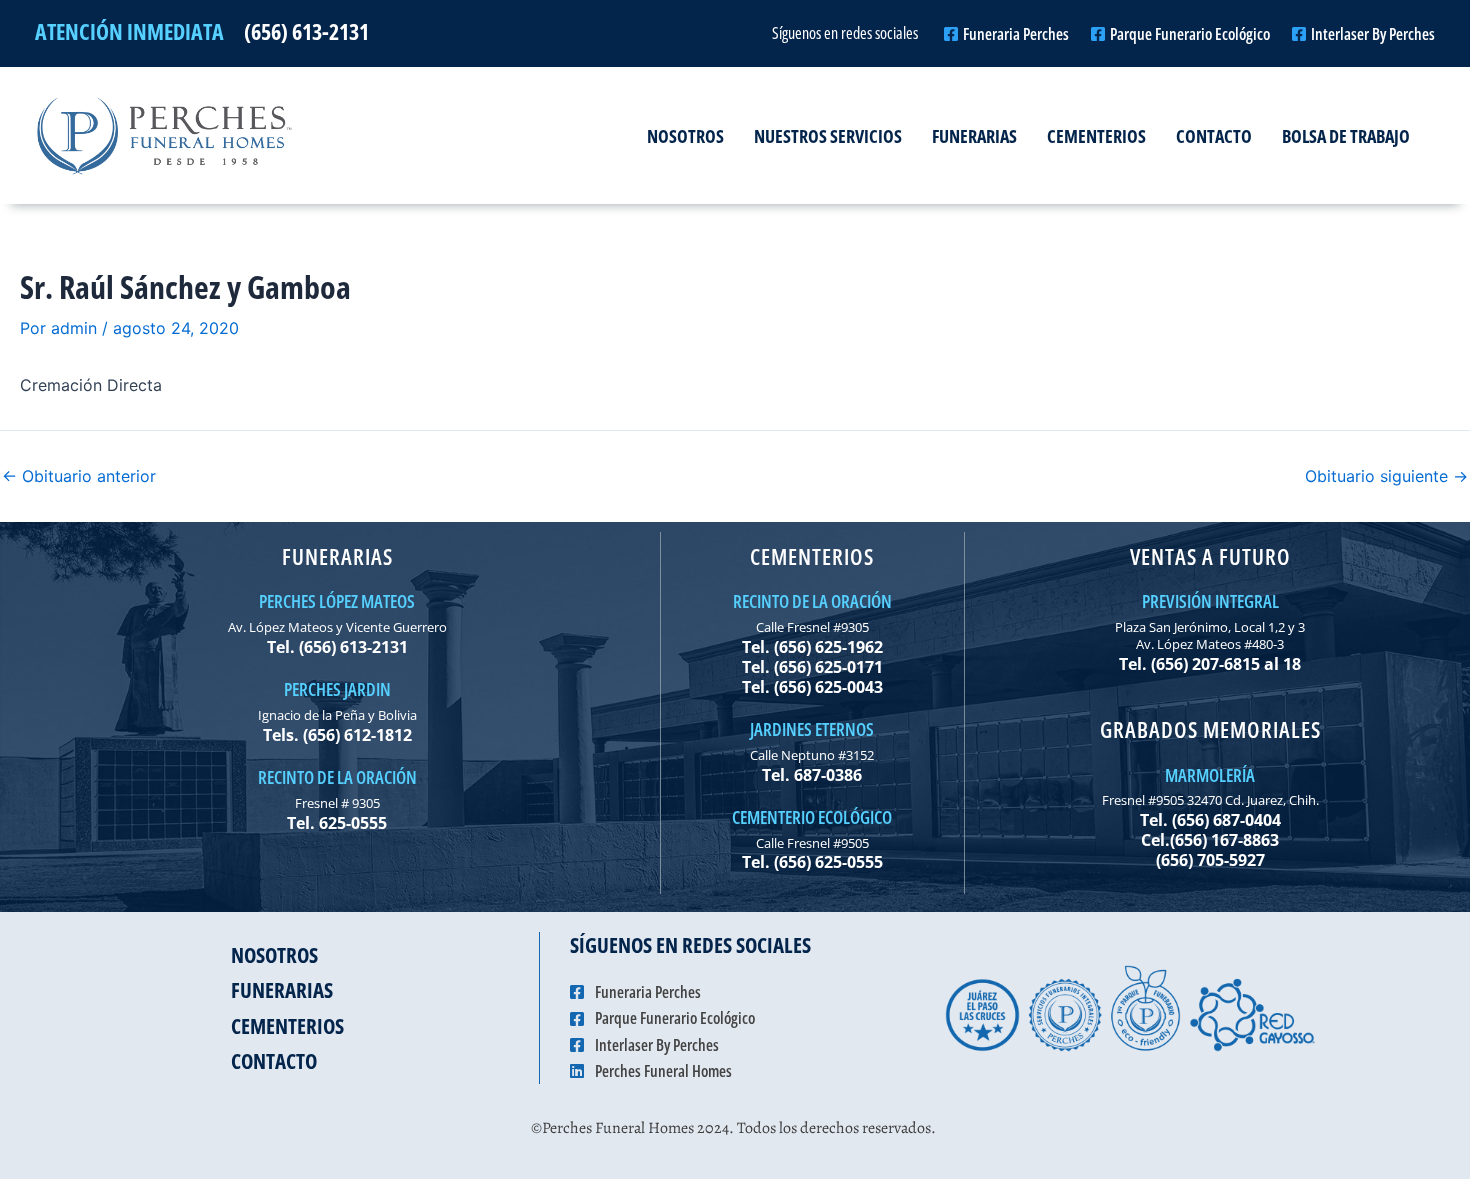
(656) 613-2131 (306, 31)
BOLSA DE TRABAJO (1346, 136)
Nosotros (685, 136)
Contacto (1214, 136)
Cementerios (1096, 136)
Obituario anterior (79, 476)
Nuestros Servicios (828, 136)
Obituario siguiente (1386, 476)
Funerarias (974, 136)
